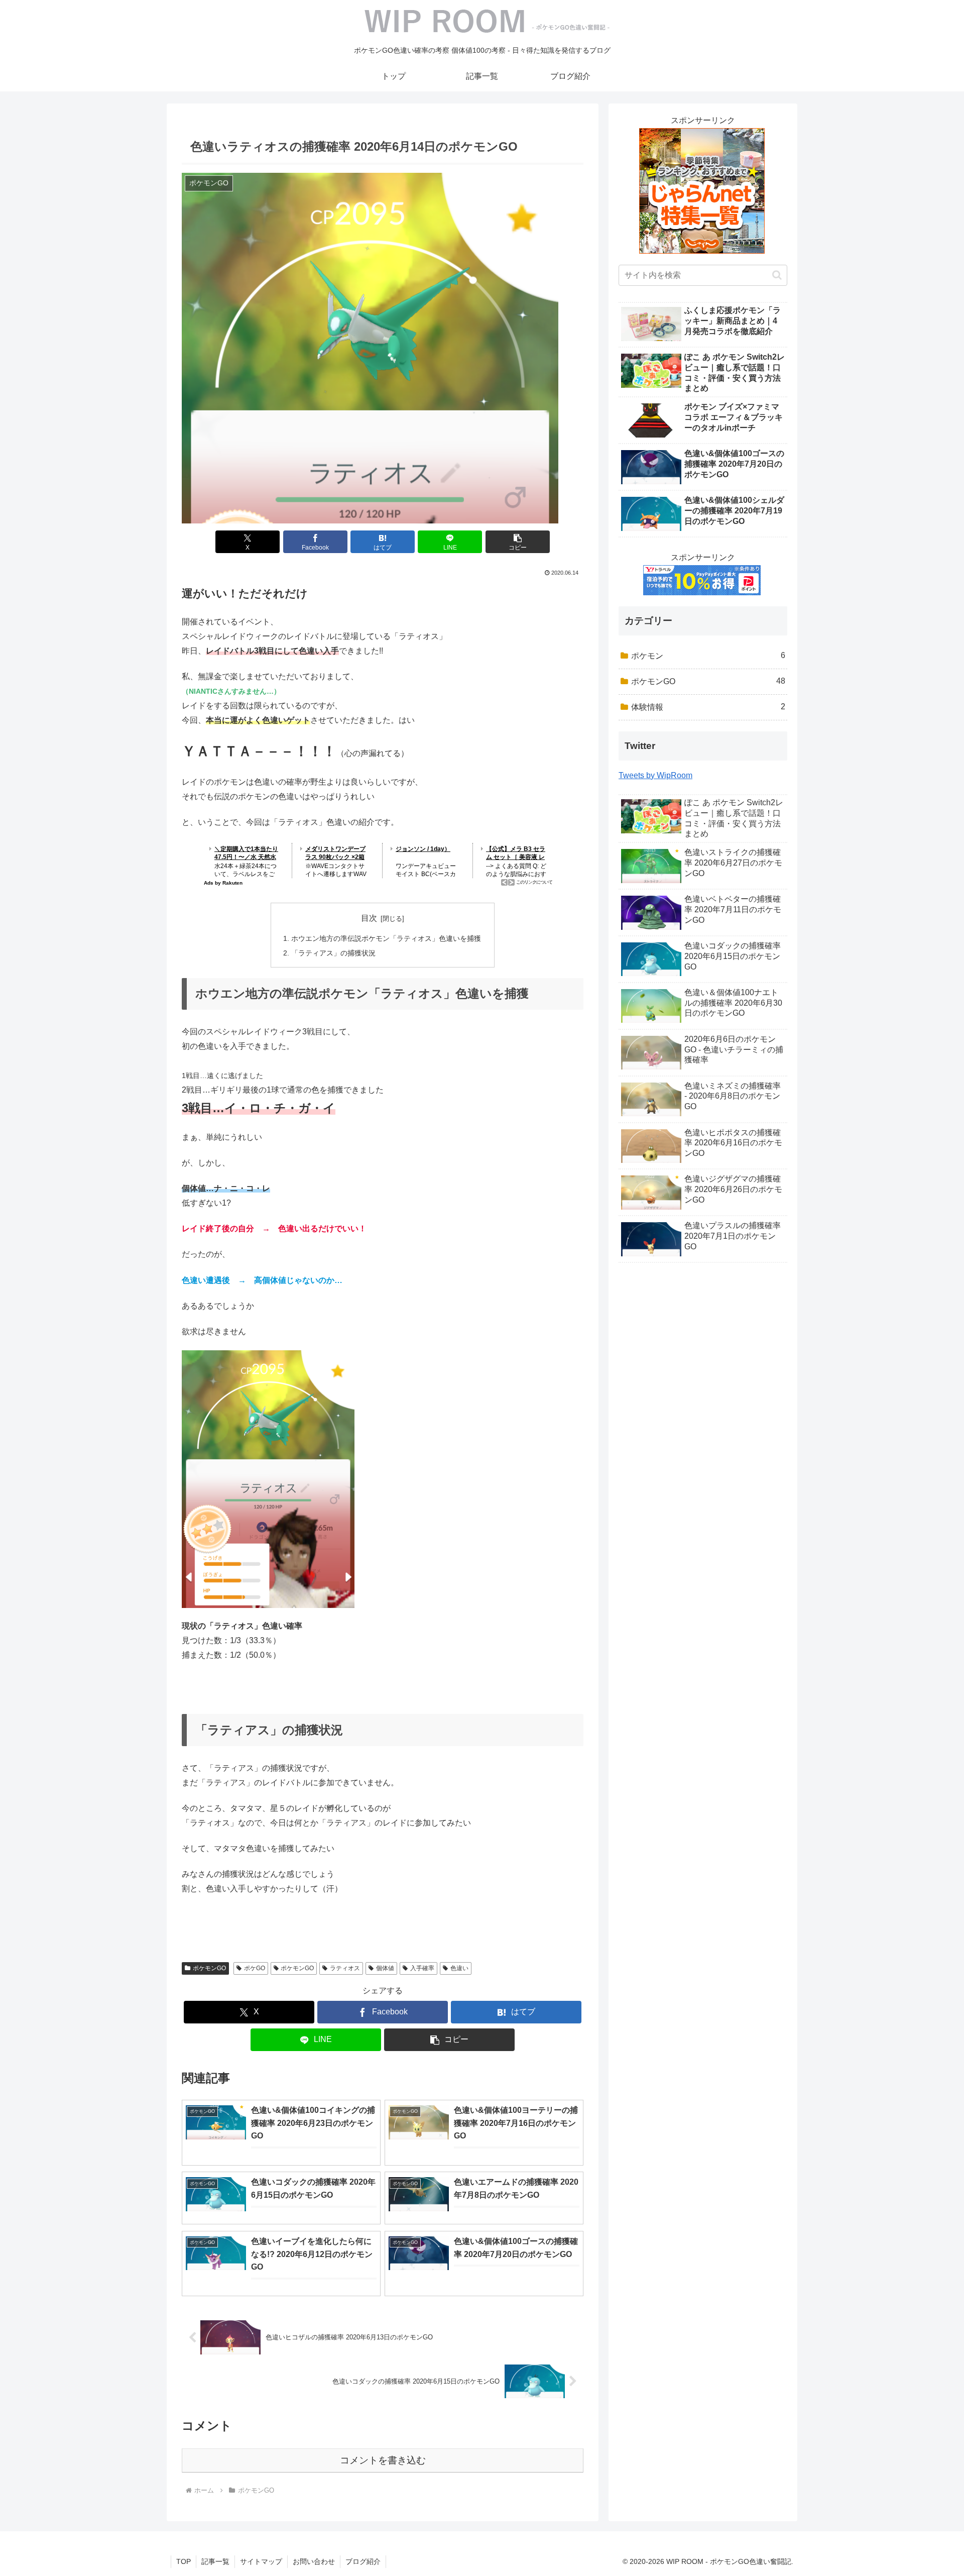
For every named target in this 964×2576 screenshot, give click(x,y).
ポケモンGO (209, 1968)
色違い (459, 1968)
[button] (518, 542)
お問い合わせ (314, 2561)
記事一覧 (215, 2561)
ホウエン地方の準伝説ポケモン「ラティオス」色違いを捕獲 (386, 938)
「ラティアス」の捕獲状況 (333, 953)
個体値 (385, 1968)
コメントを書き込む (383, 2460)
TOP (184, 2561)
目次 (369, 918)
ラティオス (345, 1968)
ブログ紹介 (363, 2561)
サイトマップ (261, 2561)
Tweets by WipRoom (655, 775)
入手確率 (422, 1968)
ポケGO (255, 1968)
